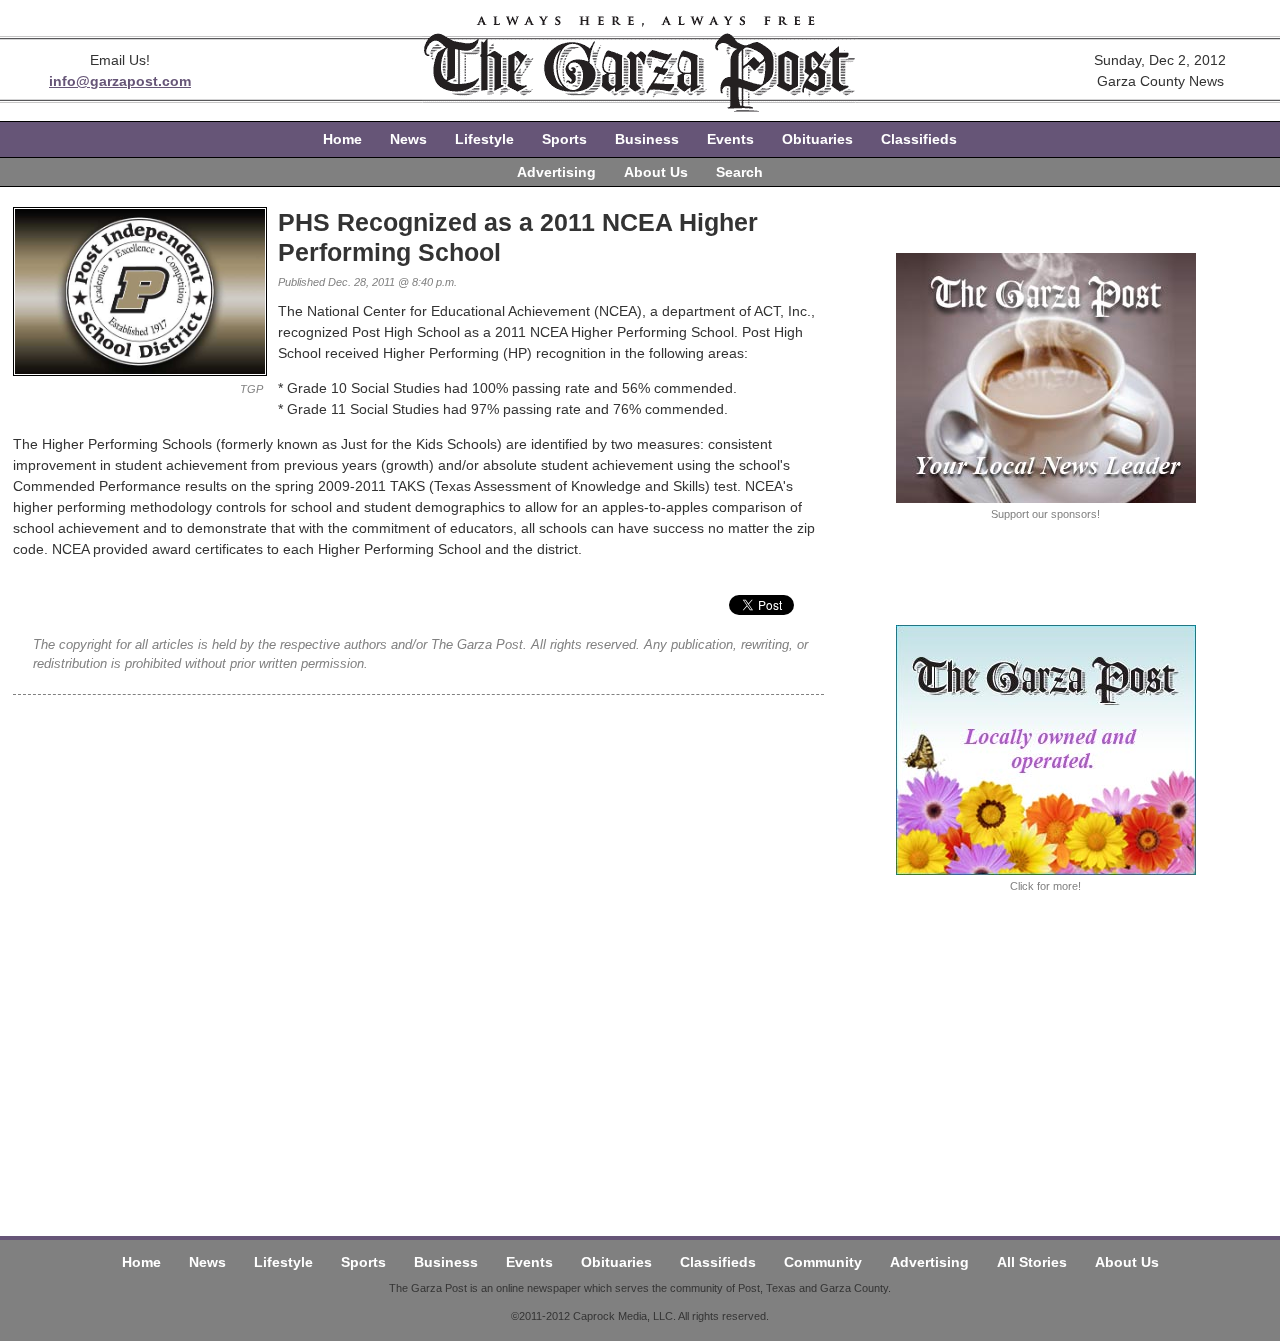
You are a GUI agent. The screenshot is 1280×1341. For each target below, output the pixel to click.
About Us (656, 172)
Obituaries (817, 139)
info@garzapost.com (120, 81)
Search (739, 172)
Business (647, 139)
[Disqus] (418, 945)
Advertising (556, 172)
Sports (564, 139)
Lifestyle (484, 139)
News (408, 139)
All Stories (1032, 1262)
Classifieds (919, 139)
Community (823, 1262)
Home (342, 139)
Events (730, 139)
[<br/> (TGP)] (140, 371)
